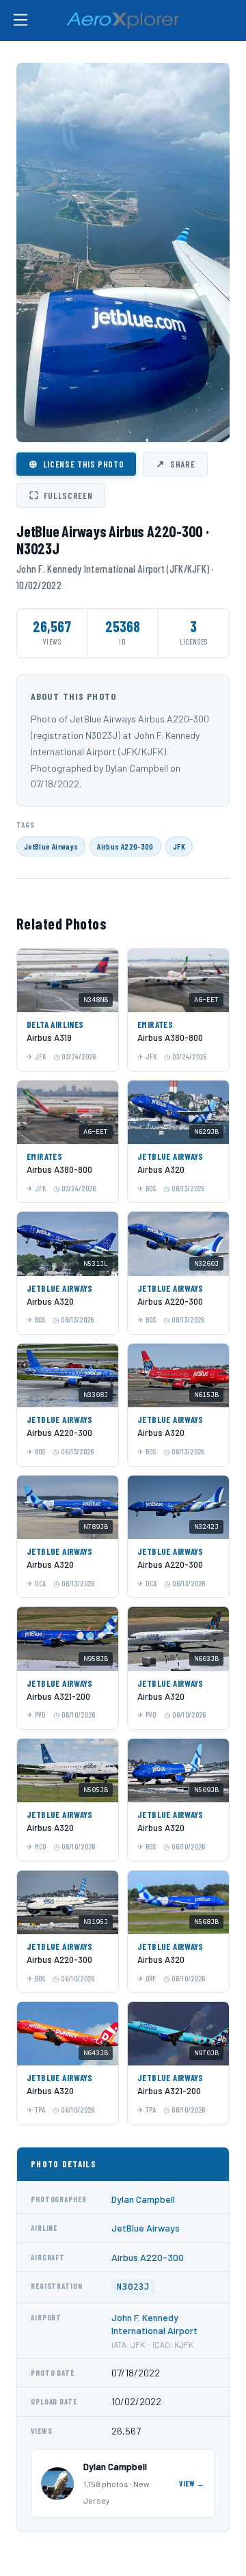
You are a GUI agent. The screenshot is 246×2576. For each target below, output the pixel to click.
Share (175, 463)
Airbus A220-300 (125, 846)
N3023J (133, 2287)
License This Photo (76, 463)
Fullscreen (61, 495)
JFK (179, 846)
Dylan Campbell (143, 2199)
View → (192, 2483)
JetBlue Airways (51, 846)
